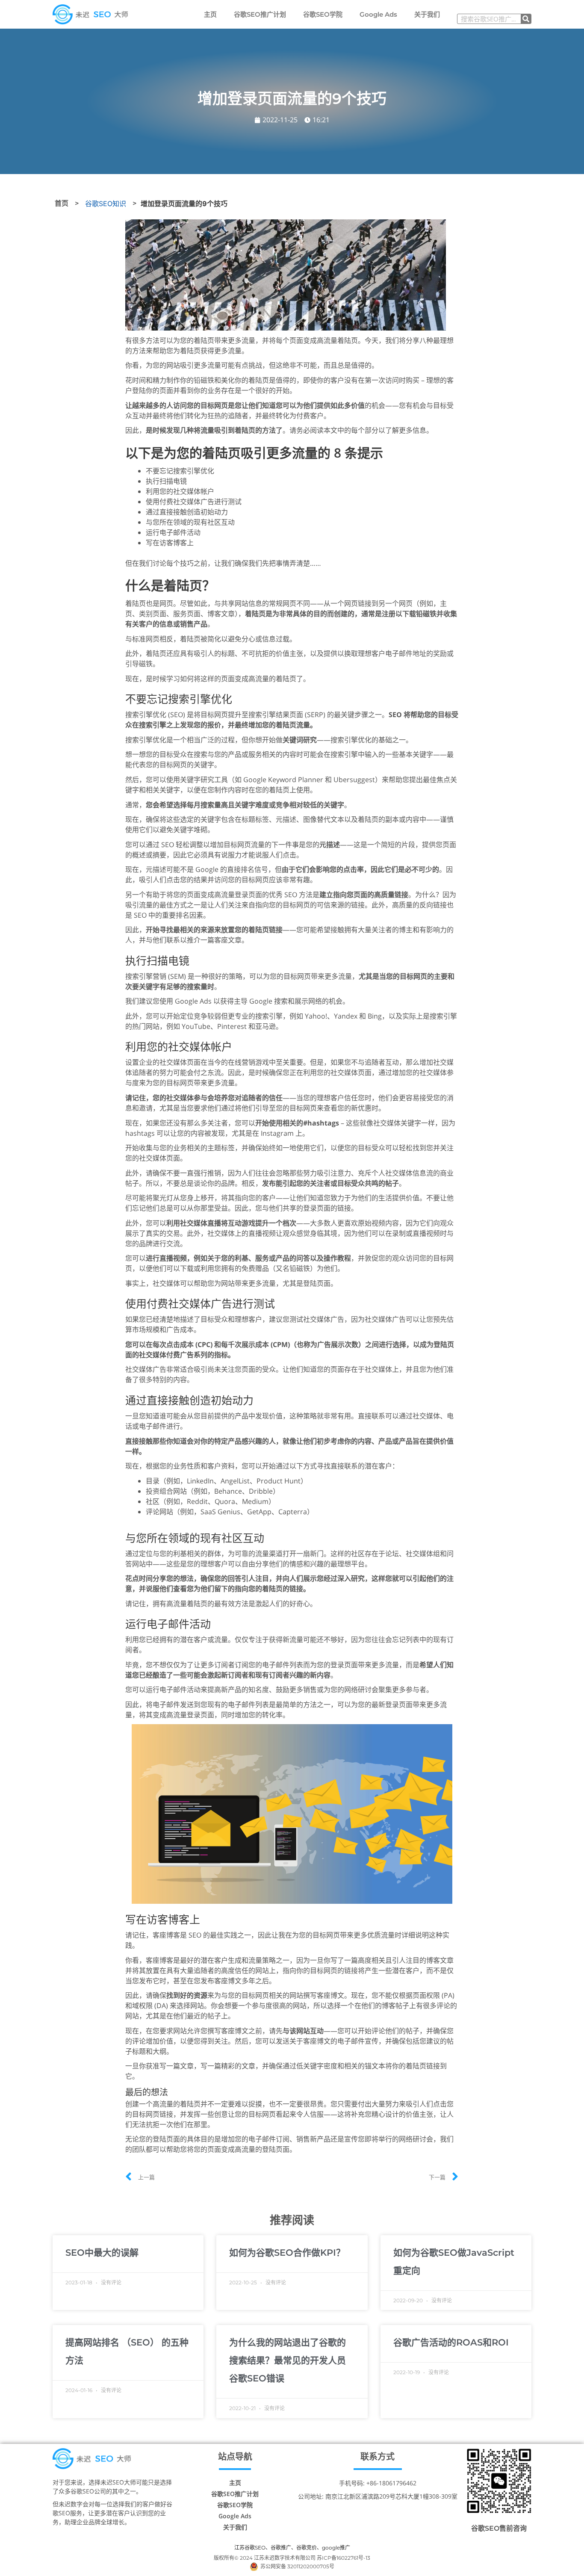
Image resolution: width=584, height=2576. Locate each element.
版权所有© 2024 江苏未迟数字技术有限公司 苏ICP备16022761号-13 (292, 2558)
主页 (210, 14)
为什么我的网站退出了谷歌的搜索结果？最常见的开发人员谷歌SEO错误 (288, 2360)
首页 (62, 203)
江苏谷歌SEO (250, 2548)
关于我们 (427, 14)
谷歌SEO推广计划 (260, 14)
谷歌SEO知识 (106, 204)
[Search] (526, 19)
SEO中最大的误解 (102, 2253)
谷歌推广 (281, 2548)
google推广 (336, 2548)
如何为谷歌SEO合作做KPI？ (287, 2253)
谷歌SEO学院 (323, 14)
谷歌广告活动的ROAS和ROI (451, 2342)
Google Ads (378, 14)
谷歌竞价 (307, 2548)
